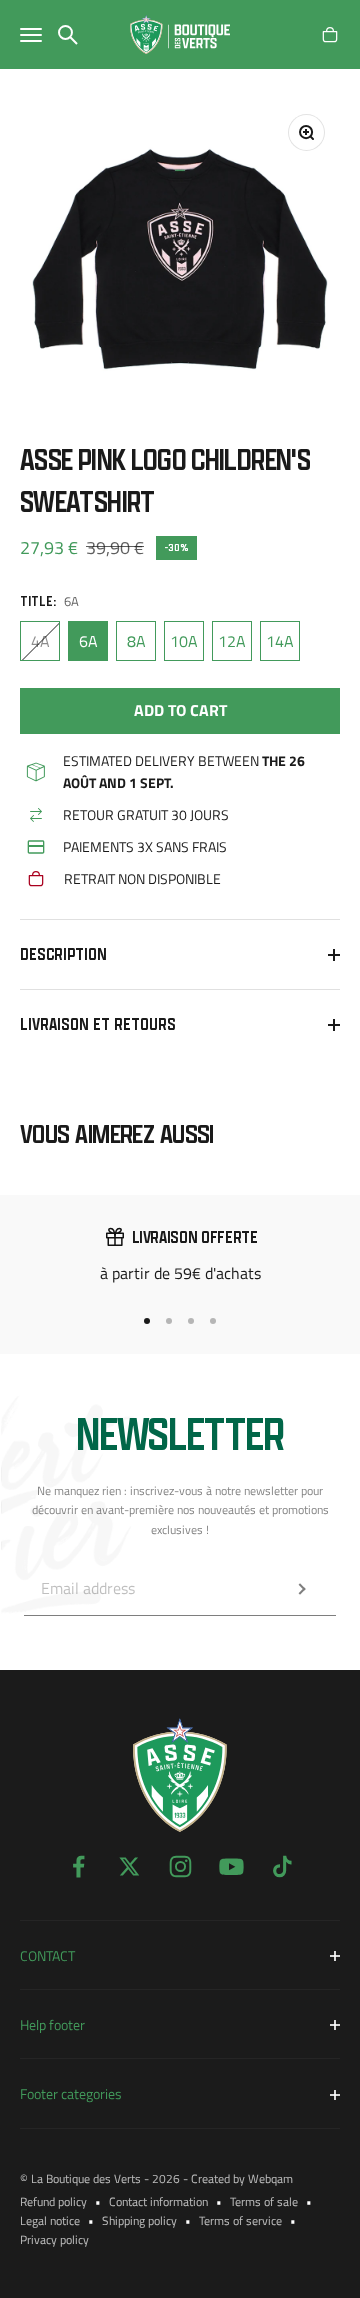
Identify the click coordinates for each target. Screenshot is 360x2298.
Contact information (158, 2201)
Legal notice (50, 2220)
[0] (330, 35)
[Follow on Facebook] (78, 1866)
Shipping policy (139, 2220)
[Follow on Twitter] (129, 1866)
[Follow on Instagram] (180, 1866)
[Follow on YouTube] (231, 1866)
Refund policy (53, 2201)
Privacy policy (54, 2239)
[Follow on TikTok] (282, 1866)
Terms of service (240, 2220)
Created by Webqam (242, 2178)
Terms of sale (264, 2201)
